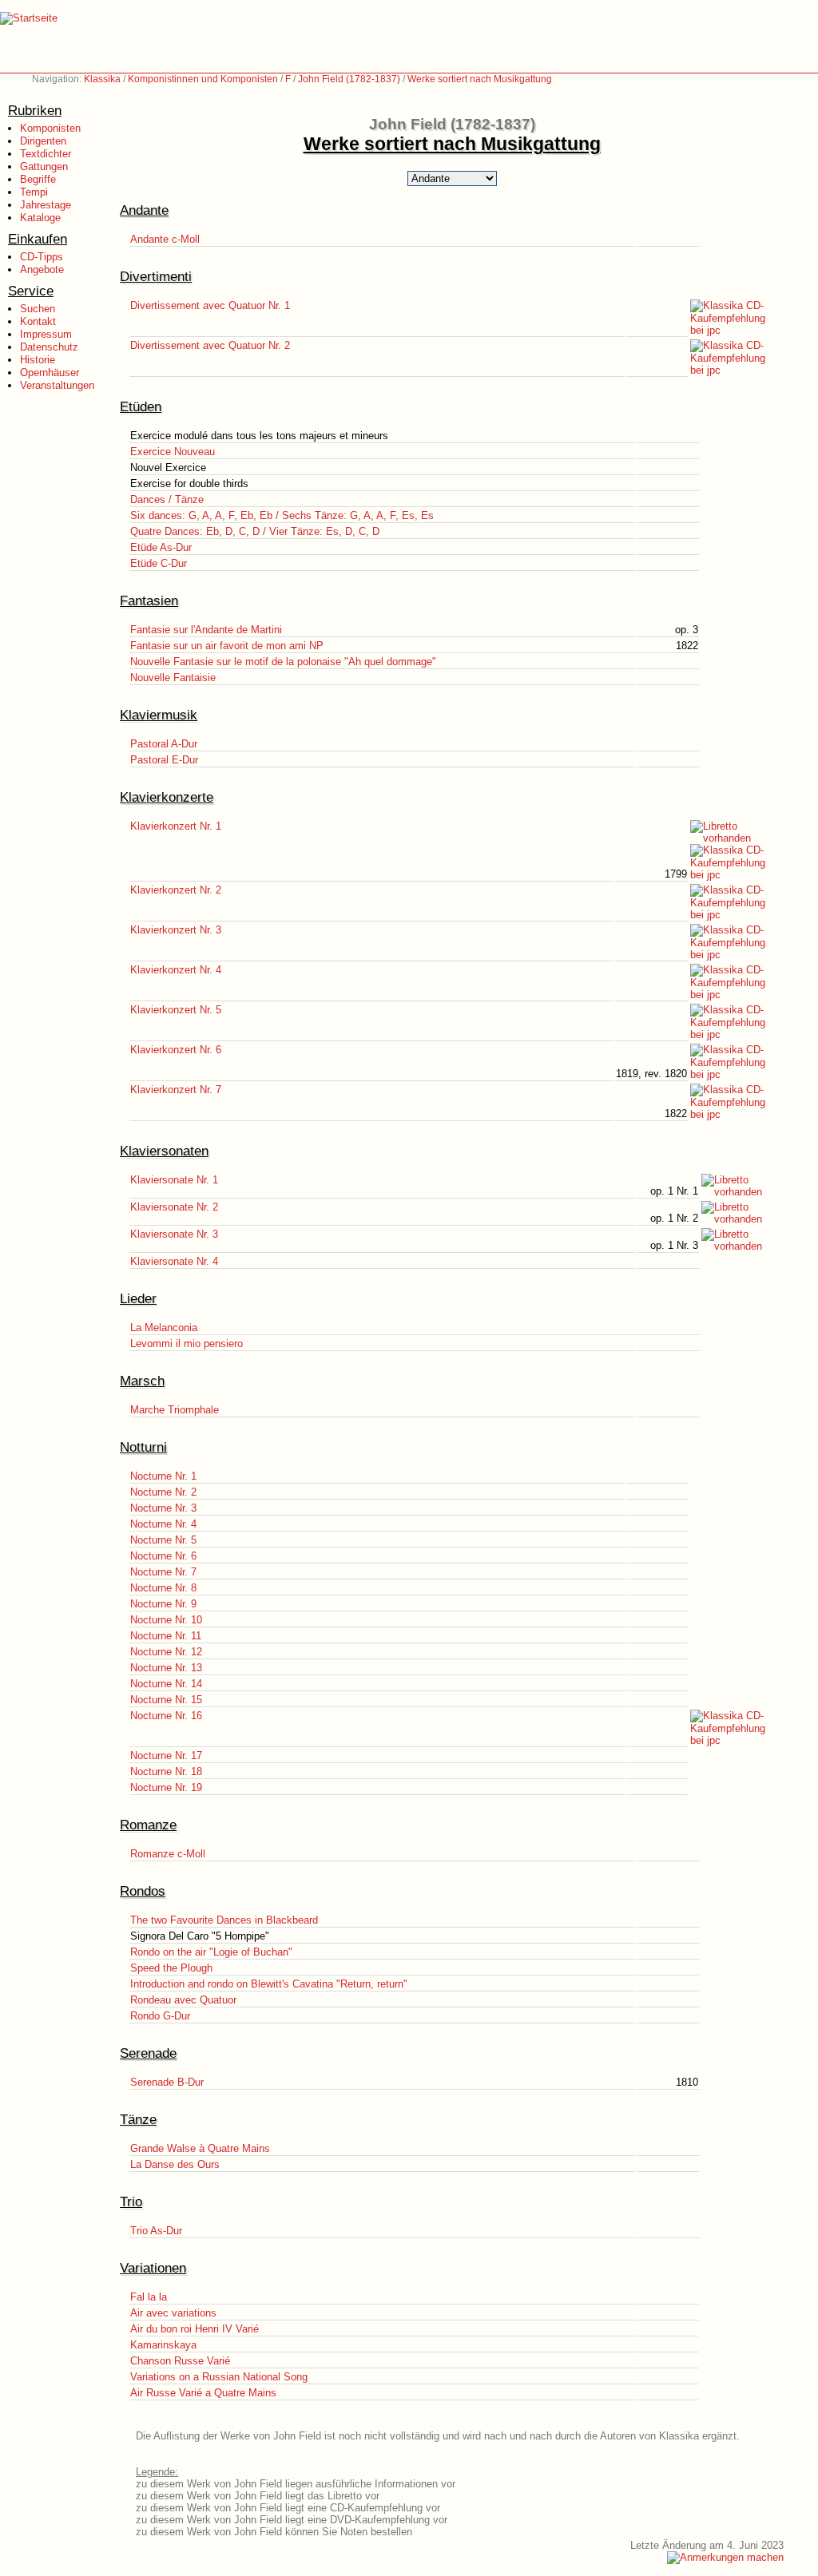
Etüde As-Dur (161, 547)
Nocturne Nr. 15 (166, 1700)
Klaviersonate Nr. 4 (174, 1261)
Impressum (46, 334)
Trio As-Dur (156, 2231)
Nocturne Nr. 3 (163, 1508)
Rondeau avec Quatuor (183, 2000)
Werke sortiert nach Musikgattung (480, 79)
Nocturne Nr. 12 (166, 1652)
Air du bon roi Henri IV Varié (195, 2329)
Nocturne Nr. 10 (166, 1620)
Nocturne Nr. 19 (166, 1787)
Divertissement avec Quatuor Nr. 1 (210, 305)
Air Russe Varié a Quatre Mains (203, 2393)
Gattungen (44, 166)
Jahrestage (46, 205)
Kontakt (38, 321)
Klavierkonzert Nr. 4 (176, 970)
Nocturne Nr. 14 (166, 1684)
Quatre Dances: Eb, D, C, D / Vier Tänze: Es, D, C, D (255, 531)
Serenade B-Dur (167, 2082)
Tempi (34, 192)
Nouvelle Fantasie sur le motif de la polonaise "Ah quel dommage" (283, 662)
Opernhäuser (50, 373)
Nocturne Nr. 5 (163, 1540)
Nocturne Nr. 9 (163, 1604)
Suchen (38, 309)
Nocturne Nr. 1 (163, 1476)
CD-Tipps (42, 257)
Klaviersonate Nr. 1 (174, 1180)
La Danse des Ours (175, 2164)
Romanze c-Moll (168, 1854)
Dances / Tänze (167, 499)
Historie (38, 360)
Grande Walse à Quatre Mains (200, 2148)
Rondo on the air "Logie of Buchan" (211, 1952)
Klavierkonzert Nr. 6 (176, 1050)
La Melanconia (164, 1328)
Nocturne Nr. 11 (166, 1636)
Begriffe (38, 179)
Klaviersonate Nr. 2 (174, 1207)
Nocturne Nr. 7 (163, 1572)
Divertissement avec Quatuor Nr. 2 (210, 345)
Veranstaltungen (57, 385)
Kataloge (40, 218)
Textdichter (46, 154)
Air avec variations (173, 2313)
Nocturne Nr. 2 (163, 1492)
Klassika (102, 79)
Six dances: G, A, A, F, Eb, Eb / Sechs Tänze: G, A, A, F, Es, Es (282, 515)
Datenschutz (49, 347)
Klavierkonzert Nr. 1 (176, 826)
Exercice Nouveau (173, 452)
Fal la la (149, 2297)
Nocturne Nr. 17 (166, 1756)
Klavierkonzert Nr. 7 (176, 1090)
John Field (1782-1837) (349, 79)
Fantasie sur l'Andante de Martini (206, 630)
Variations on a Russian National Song (219, 2377)
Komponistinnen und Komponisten (203, 79)
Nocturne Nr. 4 (163, 1524)
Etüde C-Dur (159, 563)
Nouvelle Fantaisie (173, 678)
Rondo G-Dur (160, 2016)
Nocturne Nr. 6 (163, 1556)
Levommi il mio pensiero (187, 1343)
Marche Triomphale (175, 1410)
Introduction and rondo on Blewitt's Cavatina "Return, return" (269, 1984)
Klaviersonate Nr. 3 (174, 1234)
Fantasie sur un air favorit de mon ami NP (227, 646)
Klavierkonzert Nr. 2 (176, 890)
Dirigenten (43, 141)
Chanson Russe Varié (180, 2361)
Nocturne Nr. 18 (166, 1771)
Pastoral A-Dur (164, 744)
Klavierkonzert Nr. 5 (176, 1010)
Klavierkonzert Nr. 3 (176, 930)
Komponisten (50, 128)
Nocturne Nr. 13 (166, 1668)
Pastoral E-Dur (164, 760)
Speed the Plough (171, 1968)
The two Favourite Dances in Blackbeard (224, 1920)
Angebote (42, 269)
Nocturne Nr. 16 (166, 1716)
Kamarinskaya (163, 2345)
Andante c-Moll (165, 239)
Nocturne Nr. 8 (163, 1588)
